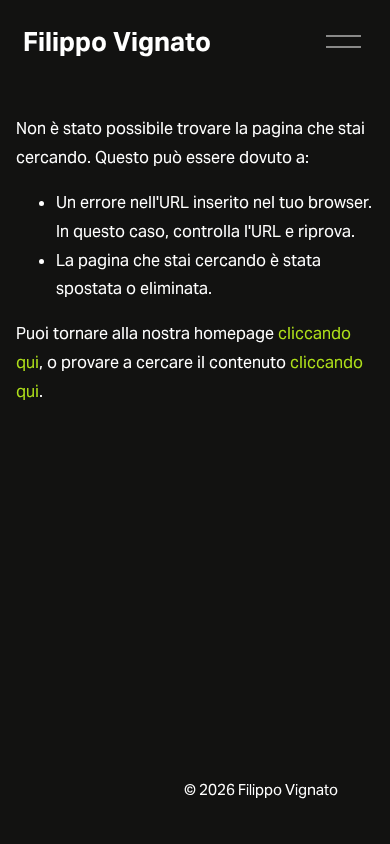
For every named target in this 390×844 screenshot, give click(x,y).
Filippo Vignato (117, 41)
